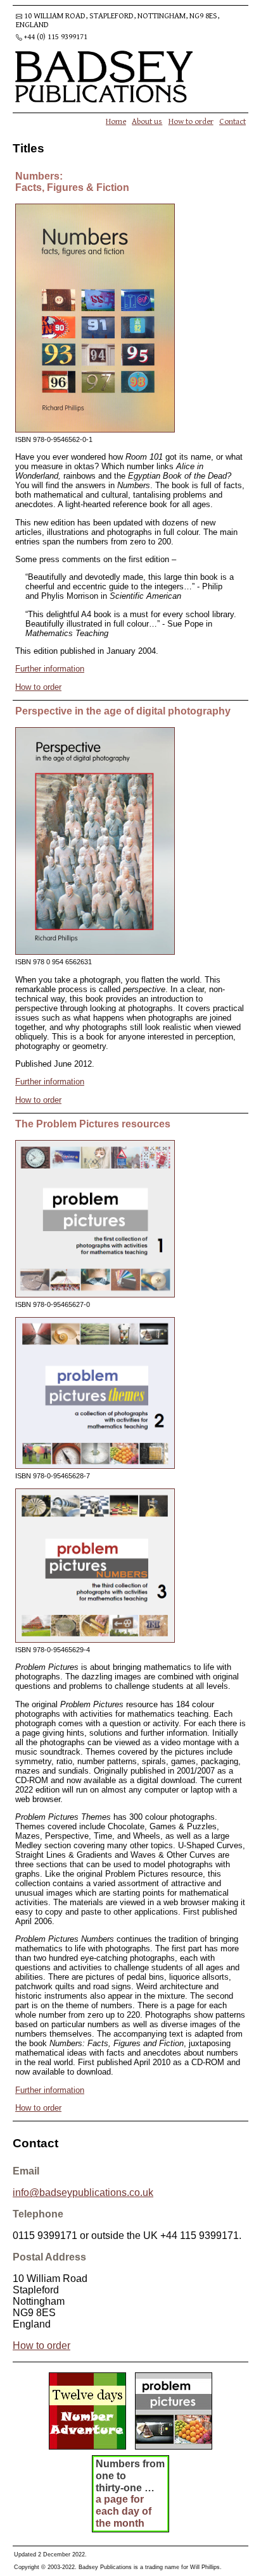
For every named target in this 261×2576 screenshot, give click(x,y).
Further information (50, 669)
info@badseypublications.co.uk (83, 2193)
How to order (191, 121)
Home (116, 121)
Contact (232, 121)
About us (147, 121)
